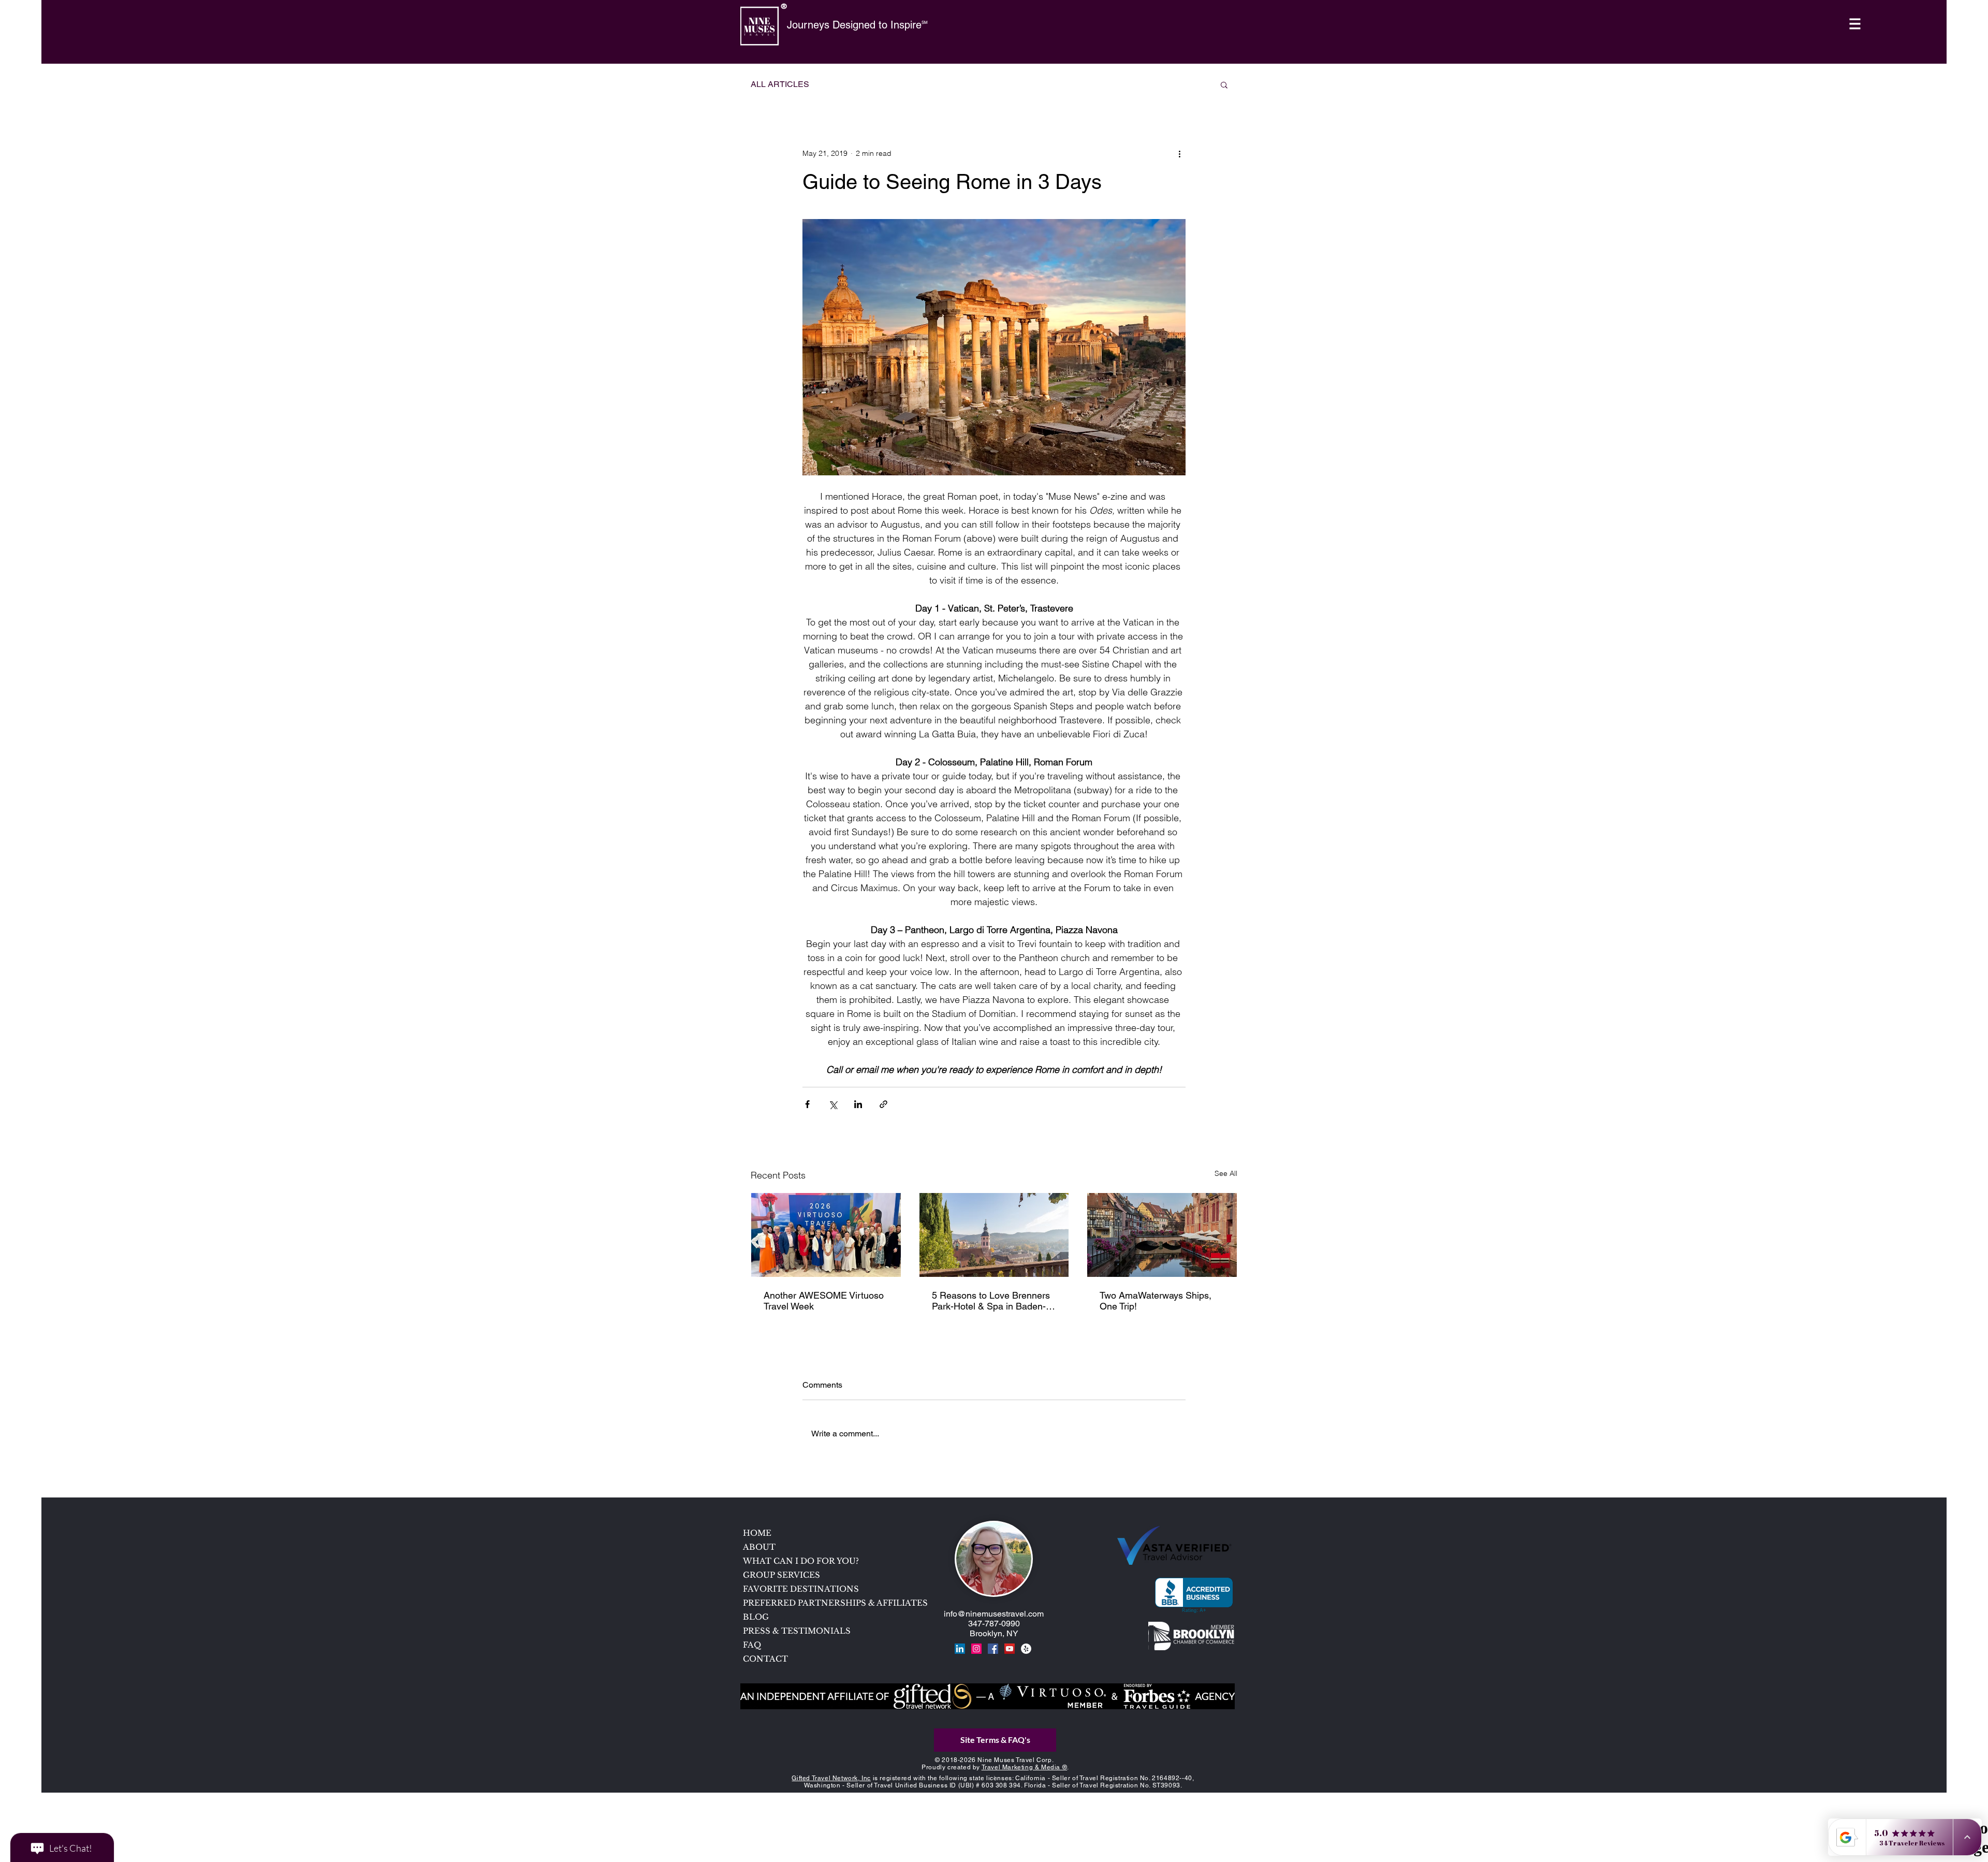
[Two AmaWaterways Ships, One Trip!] (1162, 1235)
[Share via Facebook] (807, 1104)
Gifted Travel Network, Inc (831, 1778)
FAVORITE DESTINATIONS (801, 1589)
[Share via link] (883, 1104)
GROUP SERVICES (781, 1575)
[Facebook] (993, 1649)
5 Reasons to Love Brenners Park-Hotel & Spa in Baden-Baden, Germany (991, 1301)
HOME (757, 1533)
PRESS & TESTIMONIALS (797, 1631)
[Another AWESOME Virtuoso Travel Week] (826, 1235)
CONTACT (765, 1659)
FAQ (752, 1645)
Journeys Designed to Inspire (854, 25)
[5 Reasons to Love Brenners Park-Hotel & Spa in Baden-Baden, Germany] (994, 1235)
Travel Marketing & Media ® (1025, 1767)
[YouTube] (1010, 1649)
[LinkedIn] (960, 1649)
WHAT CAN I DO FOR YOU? (801, 1561)
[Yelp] (1026, 1649)
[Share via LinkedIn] (858, 1104)
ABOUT (759, 1547)
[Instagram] (976, 1649)
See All (1226, 1173)
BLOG (756, 1617)
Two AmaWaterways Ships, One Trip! (1156, 1301)
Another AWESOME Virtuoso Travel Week (824, 1301)
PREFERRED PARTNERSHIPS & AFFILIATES (817, 1603)
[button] (1855, 24)
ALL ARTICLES (780, 84)
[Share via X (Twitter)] (833, 1104)
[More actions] (1179, 153)
